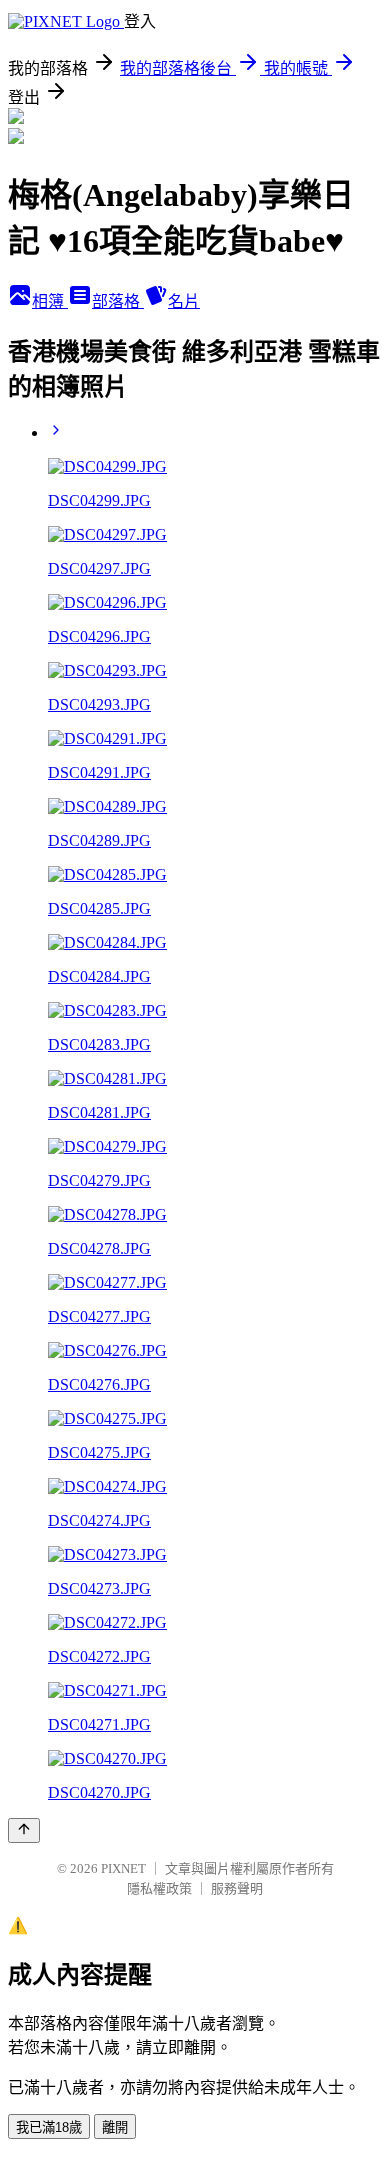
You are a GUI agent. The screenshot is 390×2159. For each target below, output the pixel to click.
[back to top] (24, 1830)
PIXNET (123, 1868)
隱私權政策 (159, 1888)
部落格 (118, 301)
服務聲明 (237, 1888)
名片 (184, 301)
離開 (115, 2127)
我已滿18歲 (49, 2127)
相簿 (50, 301)
